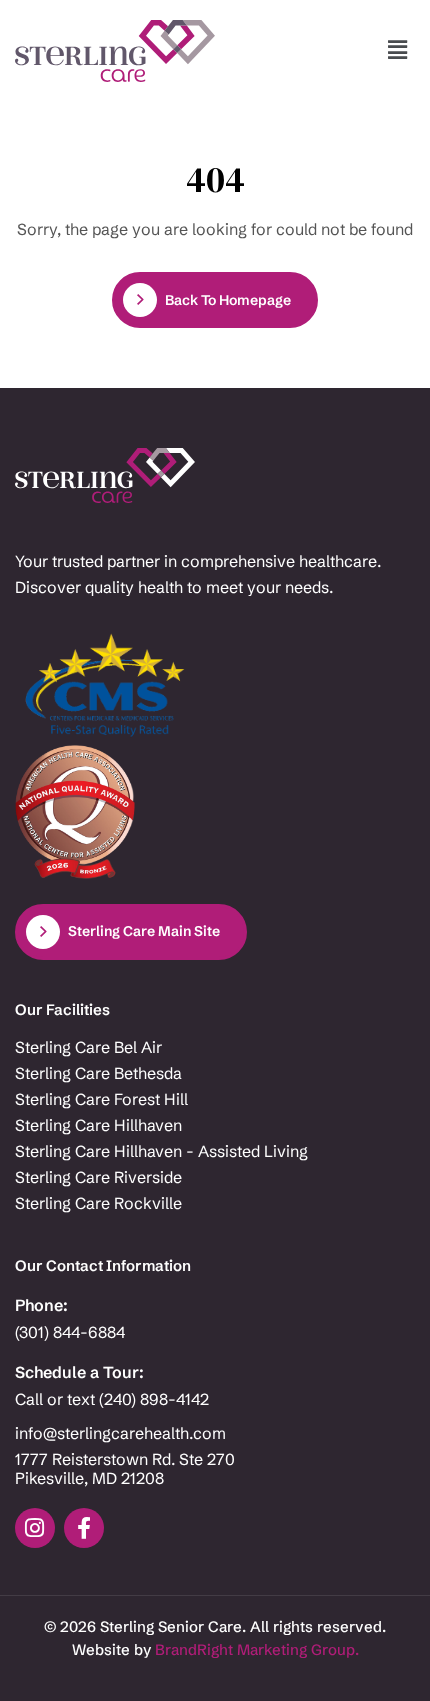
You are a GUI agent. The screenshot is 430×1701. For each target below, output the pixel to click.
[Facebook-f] (84, 1528)
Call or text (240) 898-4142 (112, 1399)
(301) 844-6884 (70, 1332)
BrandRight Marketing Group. (257, 1649)
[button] (398, 51)
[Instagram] (35, 1528)
